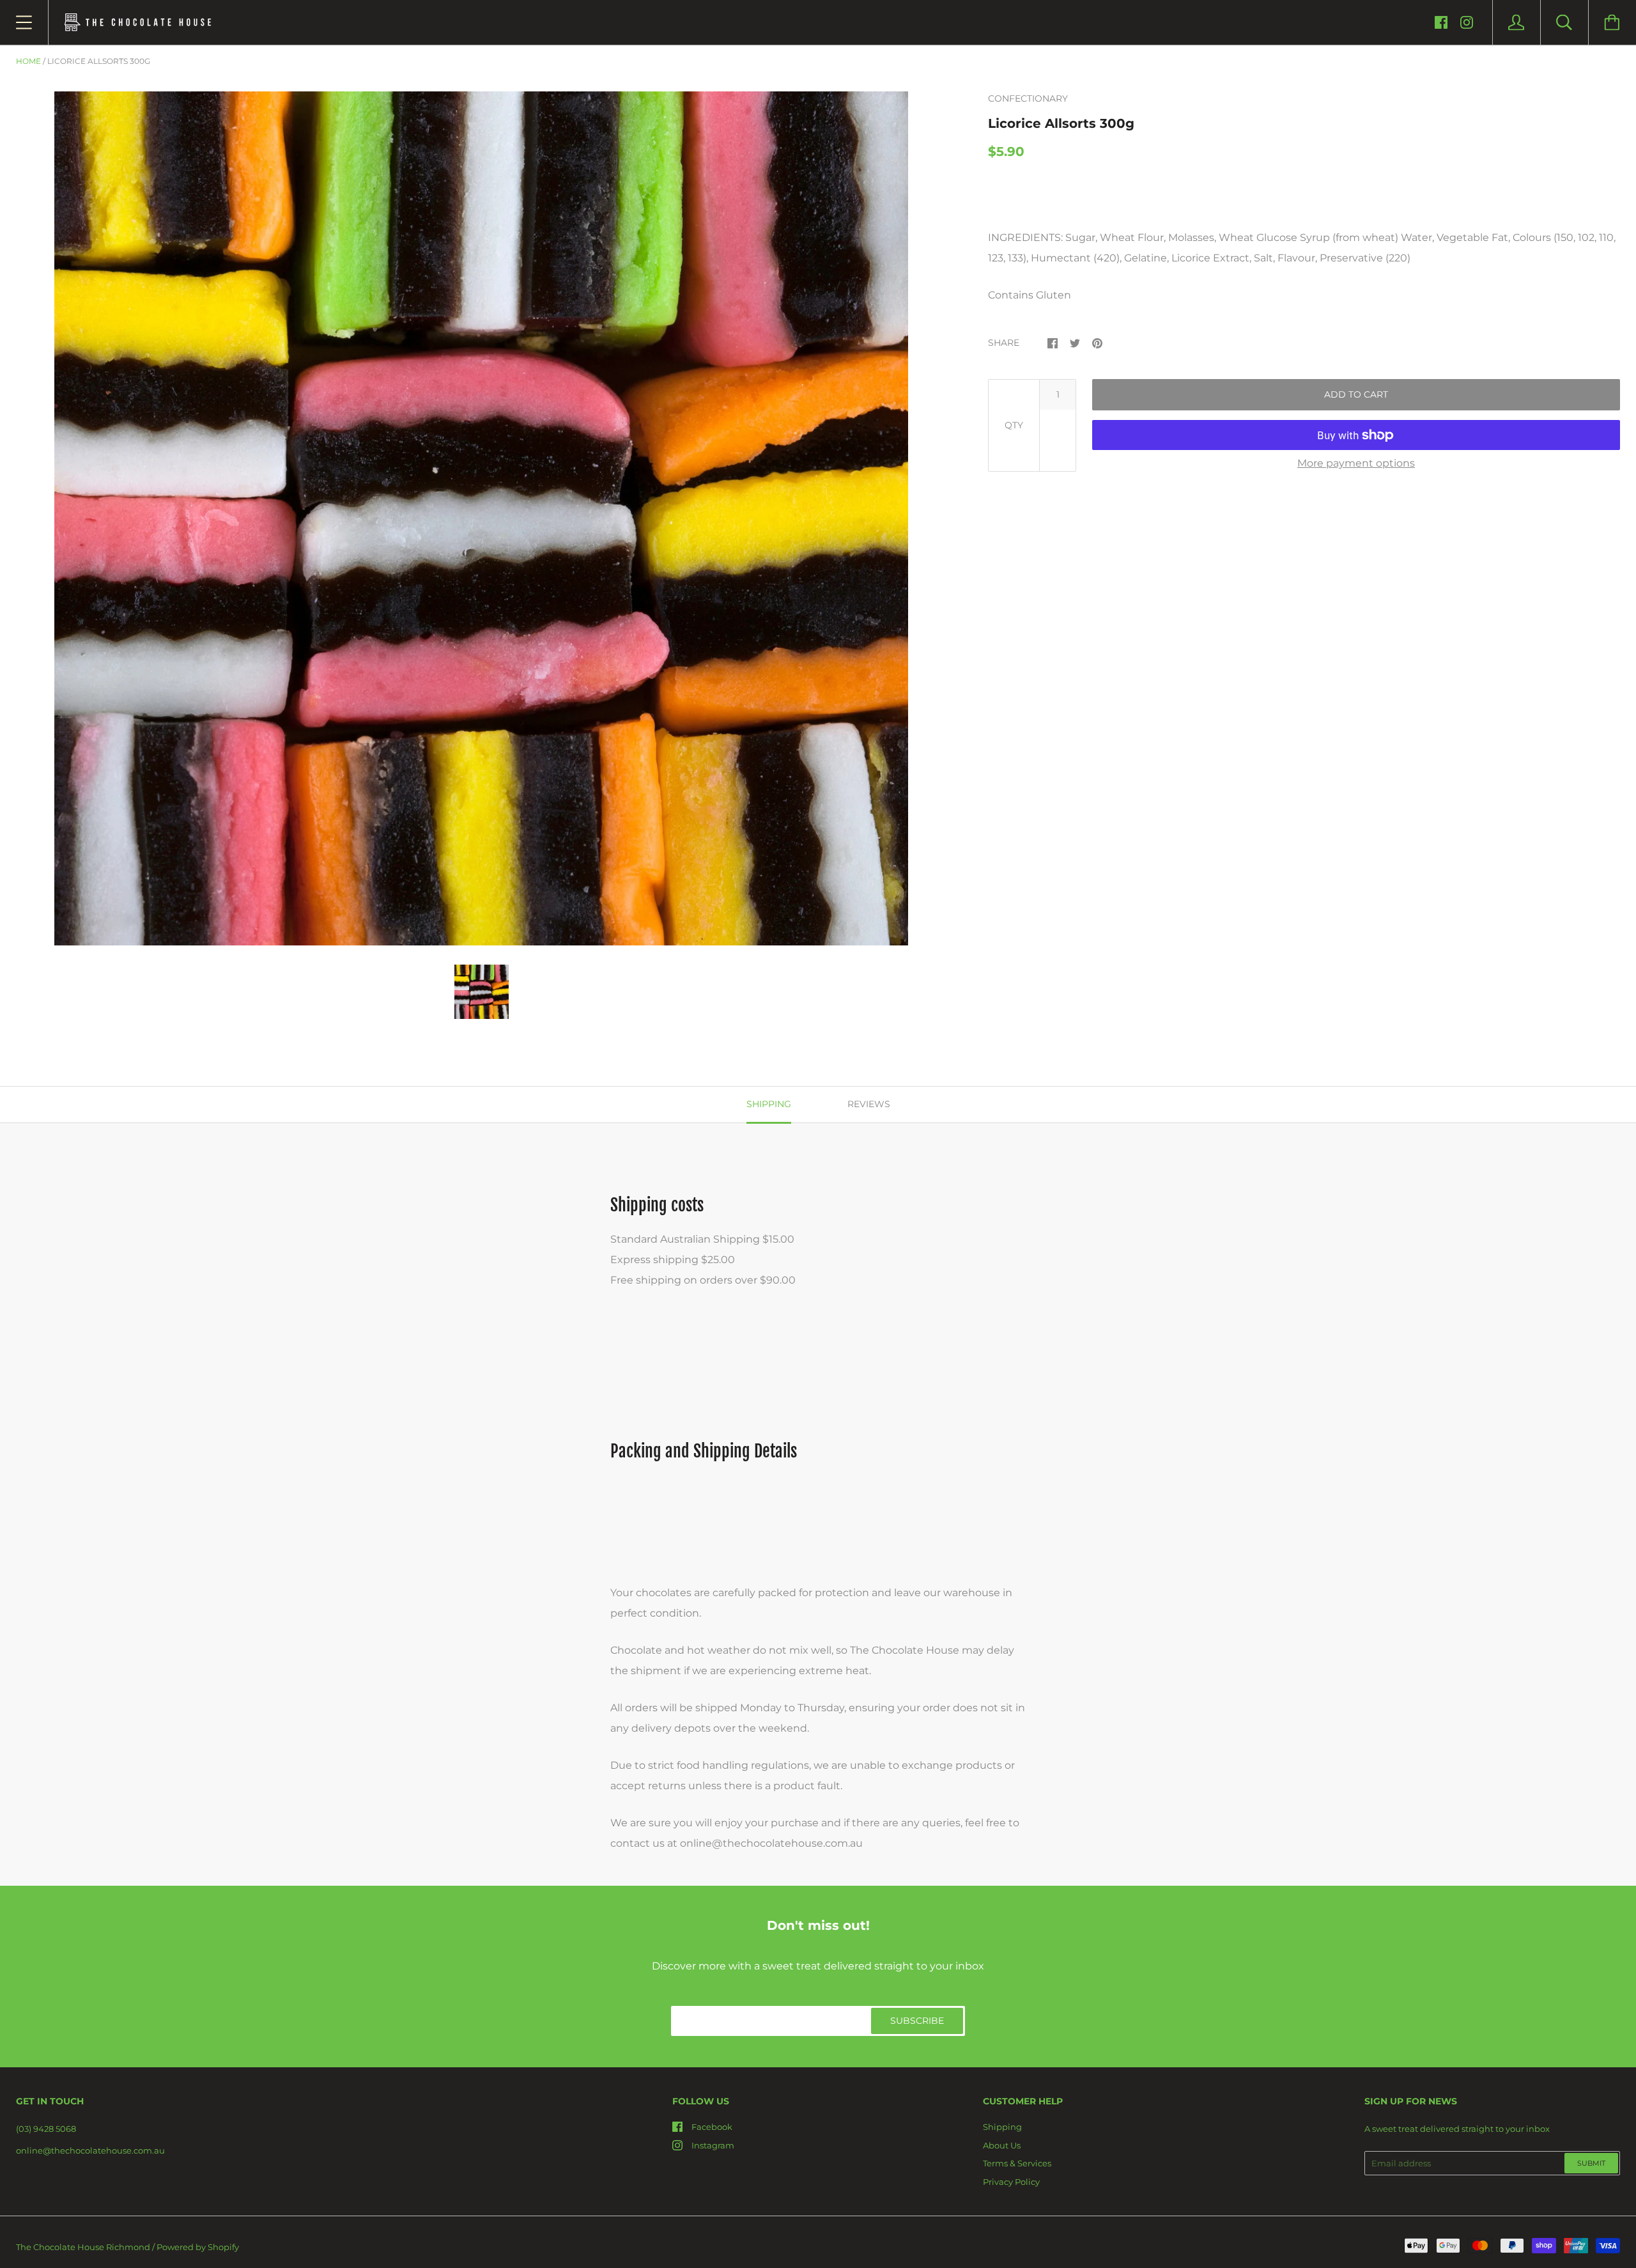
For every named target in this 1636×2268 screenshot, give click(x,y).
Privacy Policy (1011, 2182)
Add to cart (1356, 394)
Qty (1014, 425)
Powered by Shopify (198, 2247)
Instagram (713, 2145)
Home (28, 61)
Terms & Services (1017, 2163)
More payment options (1356, 463)
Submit (1591, 2163)
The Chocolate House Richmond (83, 2247)
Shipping (1002, 2127)
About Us (1002, 2145)
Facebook (712, 2127)
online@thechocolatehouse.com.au (90, 2150)
